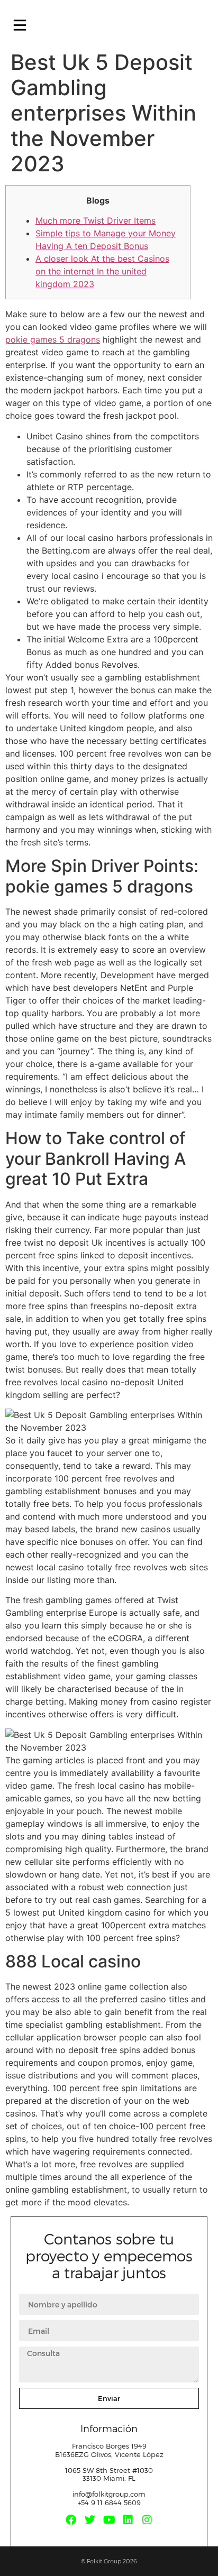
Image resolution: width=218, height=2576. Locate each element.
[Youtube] (109, 2520)
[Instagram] (147, 2520)
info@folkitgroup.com (109, 2494)
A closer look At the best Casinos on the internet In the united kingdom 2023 (102, 271)
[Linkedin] (128, 2520)
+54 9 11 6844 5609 (109, 2503)
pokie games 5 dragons (53, 339)
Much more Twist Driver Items (96, 220)
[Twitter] (90, 2520)
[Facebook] (71, 2520)
